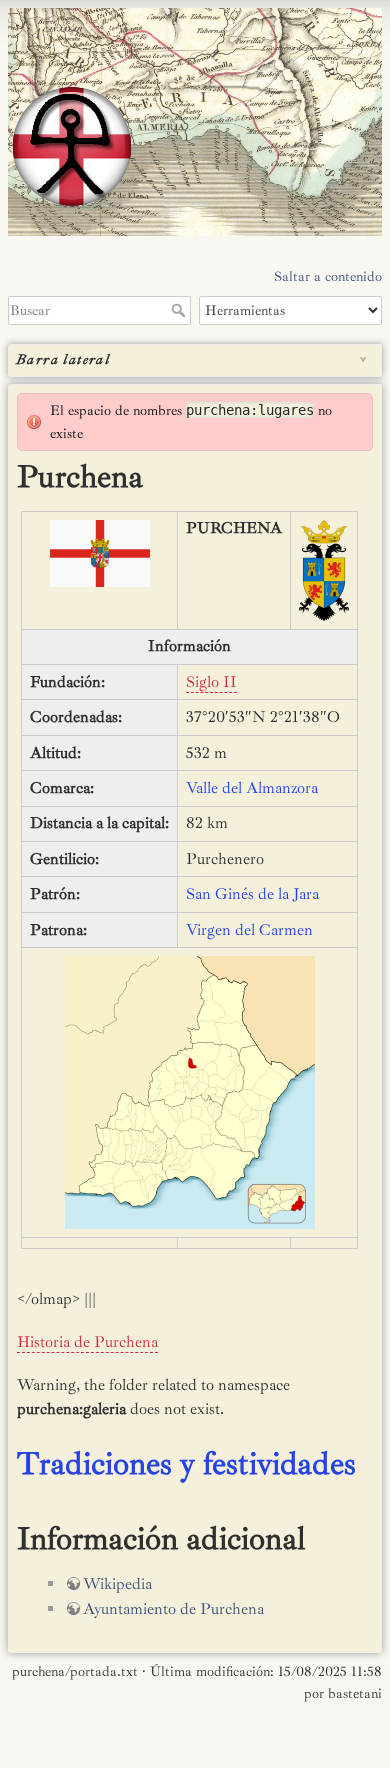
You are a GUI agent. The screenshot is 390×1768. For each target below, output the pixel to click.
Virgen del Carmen (249, 930)
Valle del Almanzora (252, 788)
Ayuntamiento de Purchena (173, 1609)
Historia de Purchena (87, 1342)
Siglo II (211, 682)
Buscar (180, 310)
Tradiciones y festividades (186, 1464)
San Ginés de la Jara (252, 894)
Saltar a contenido (328, 276)
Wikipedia (117, 1584)
